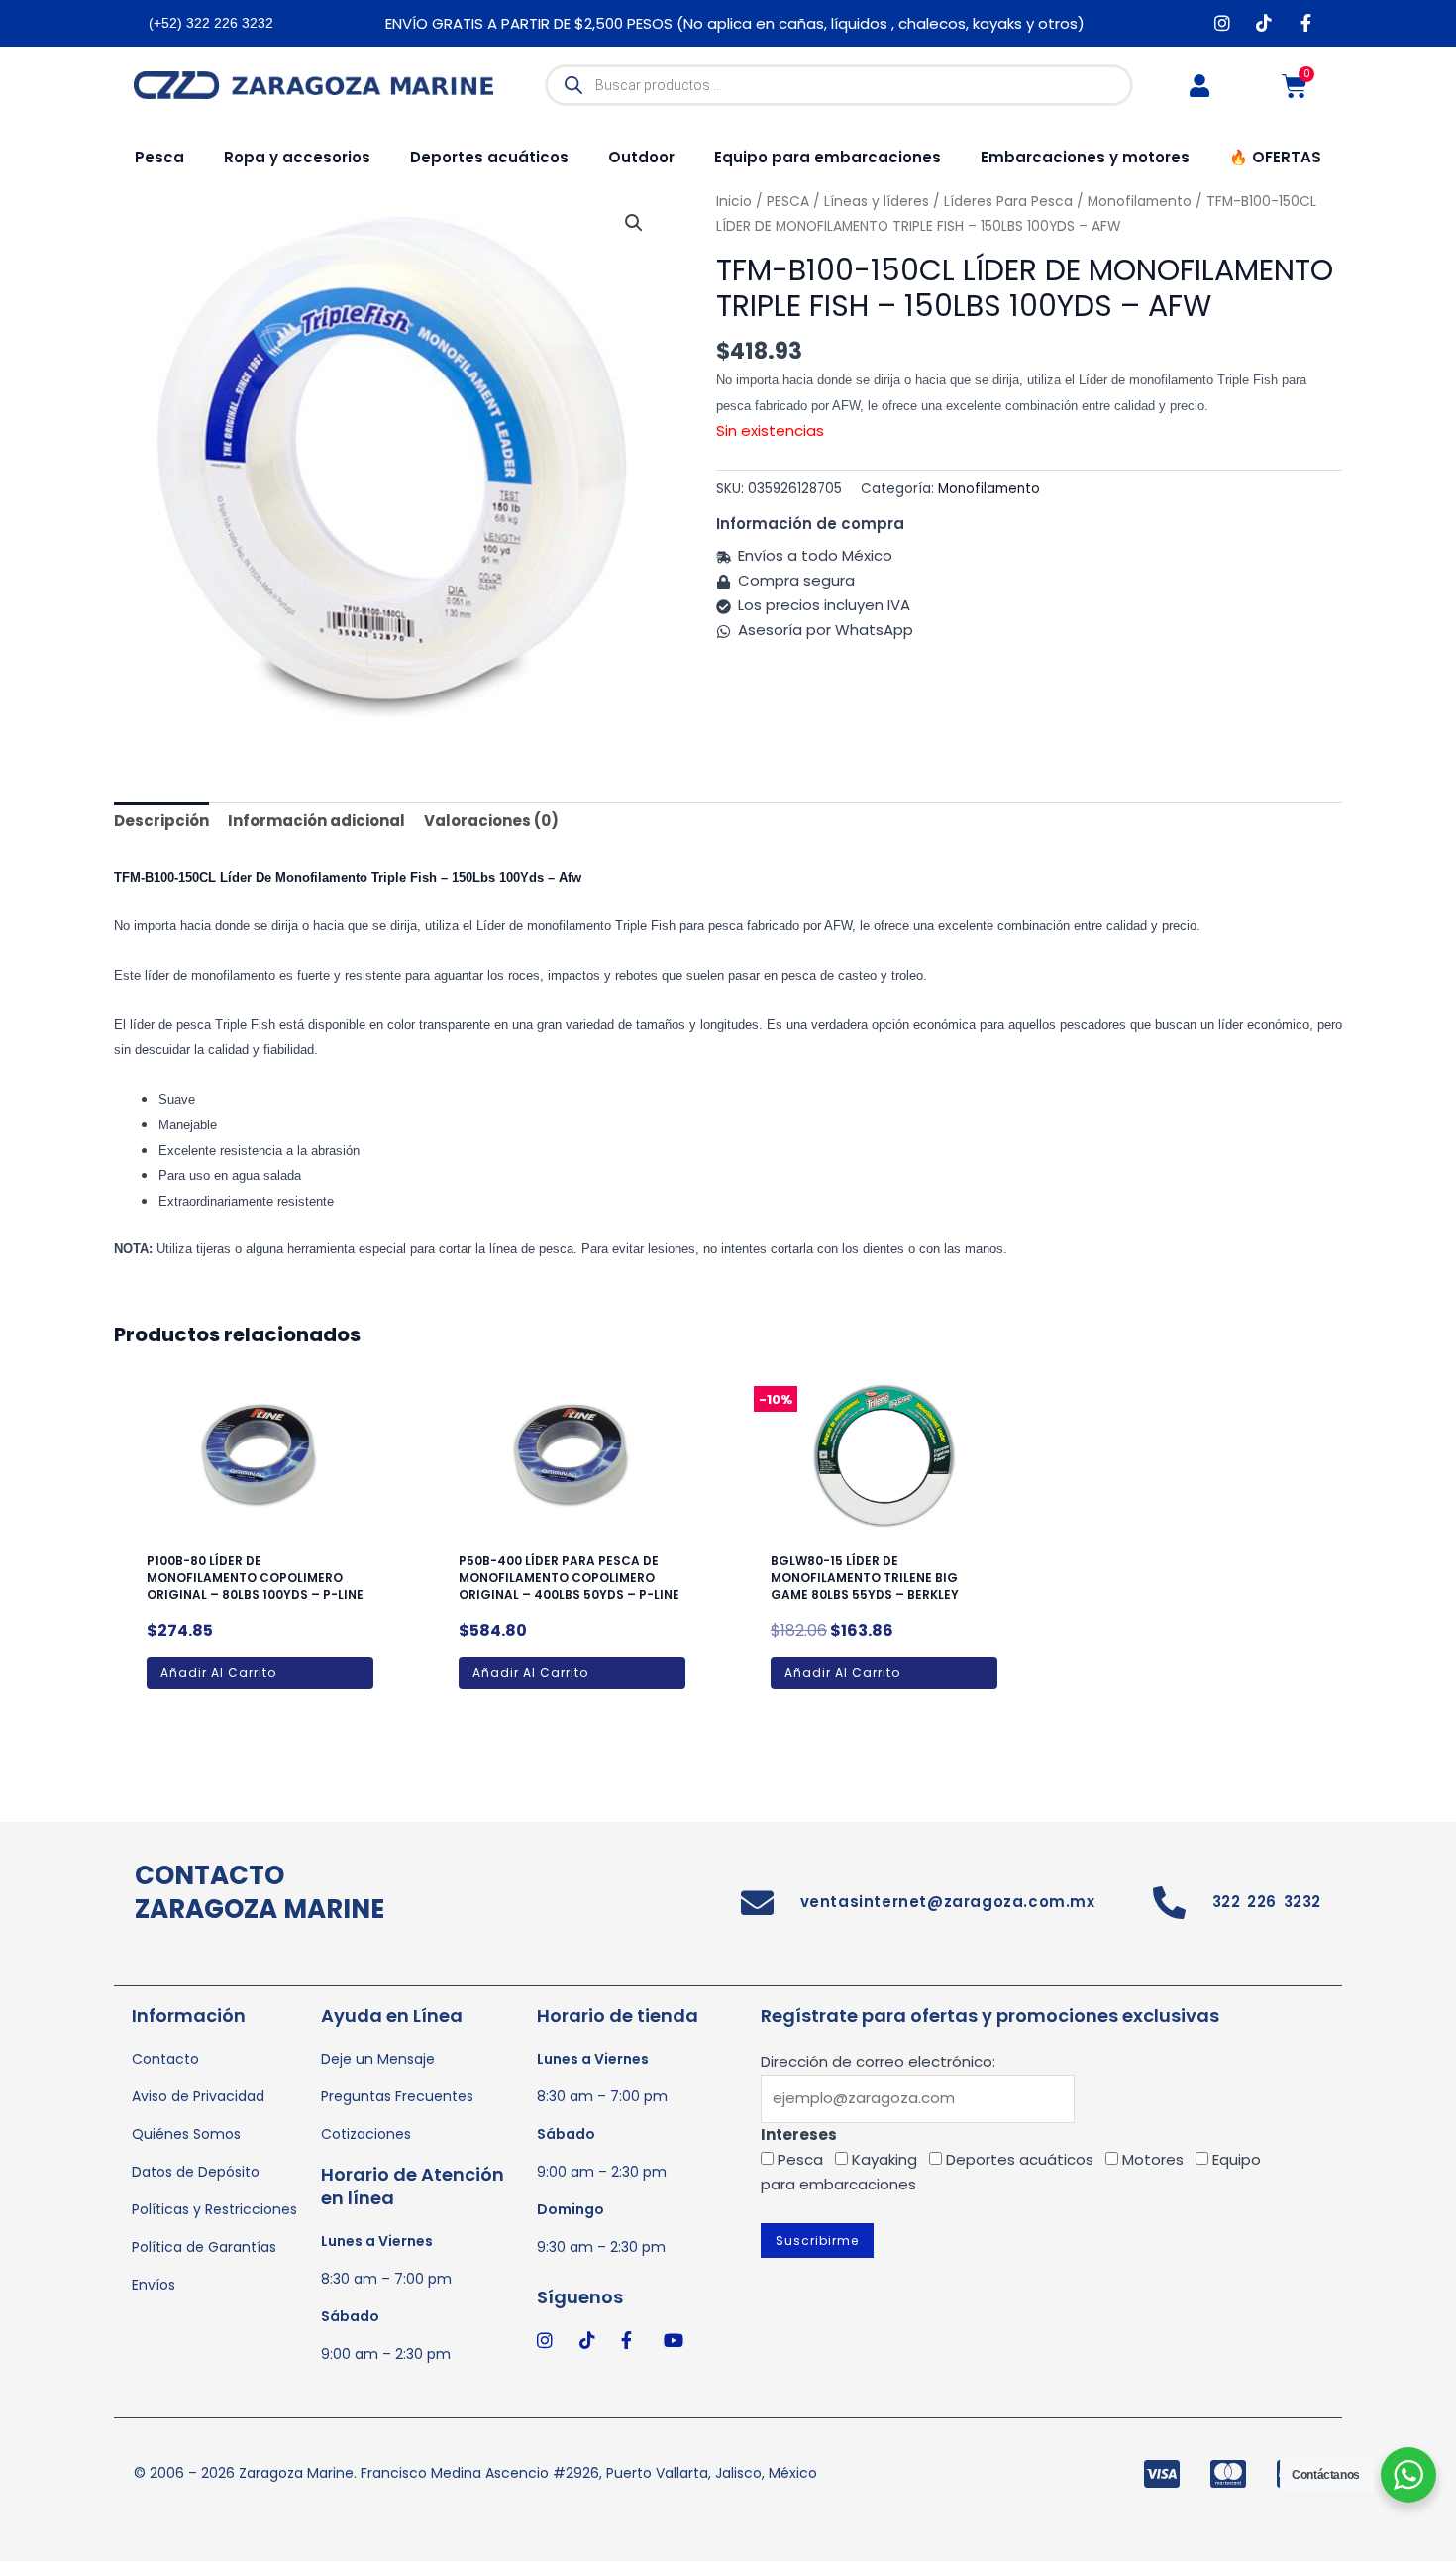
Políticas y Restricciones (214, 2209)
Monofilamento (989, 489)
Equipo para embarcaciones (828, 157)
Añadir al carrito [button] (218, 1673)
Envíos (154, 2285)
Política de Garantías (204, 2247)
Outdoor (641, 157)
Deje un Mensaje (378, 2059)
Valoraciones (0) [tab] (491, 821)
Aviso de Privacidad (198, 2096)
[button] (634, 223)
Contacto (165, 2059)
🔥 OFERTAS (1275, 157)
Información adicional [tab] (316, 821)
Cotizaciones (366, 2134)
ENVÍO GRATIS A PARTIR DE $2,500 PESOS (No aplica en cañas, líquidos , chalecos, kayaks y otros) (735, 23)
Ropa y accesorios (297, 157)
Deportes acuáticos (489, 157)
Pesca (159, 157)
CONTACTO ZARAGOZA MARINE (260, 1892)
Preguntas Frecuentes (397, 2096)
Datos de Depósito (196, 2172)
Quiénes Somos (186, 2134)
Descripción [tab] (161, 821)
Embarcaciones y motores (1085, 157)
